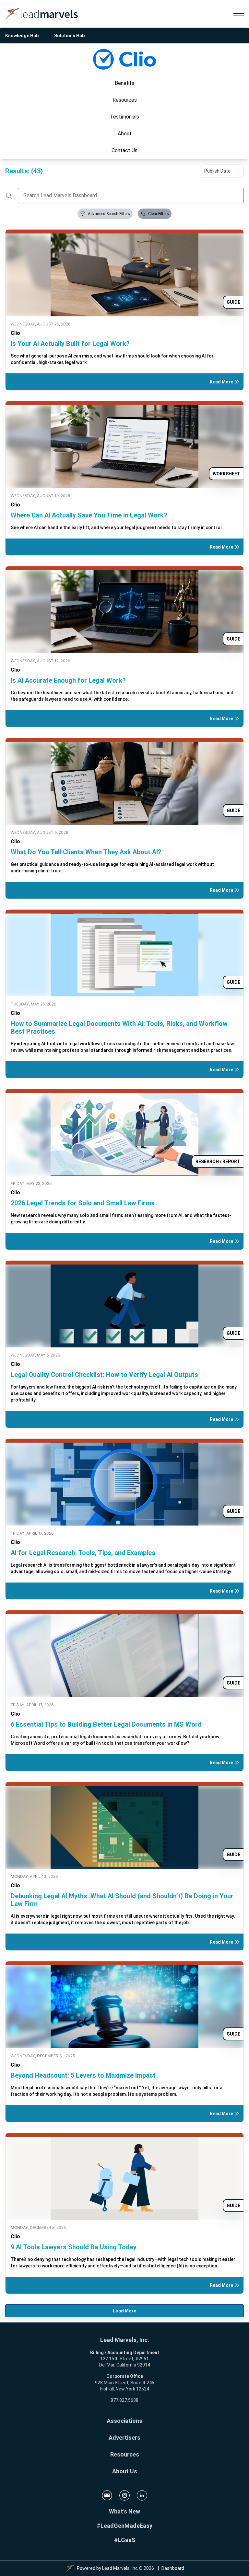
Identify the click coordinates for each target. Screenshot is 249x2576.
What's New (124, 2511)
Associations (124, 2421)
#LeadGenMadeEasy (124, 2526)
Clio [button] (15, 333)
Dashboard (173, 2568)
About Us (125, 2471)
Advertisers (124, 2438)
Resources (125, 2454)
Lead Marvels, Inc (120, 2568)
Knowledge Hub (22, 36)
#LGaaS (125, 2540)
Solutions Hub (69, 36)
